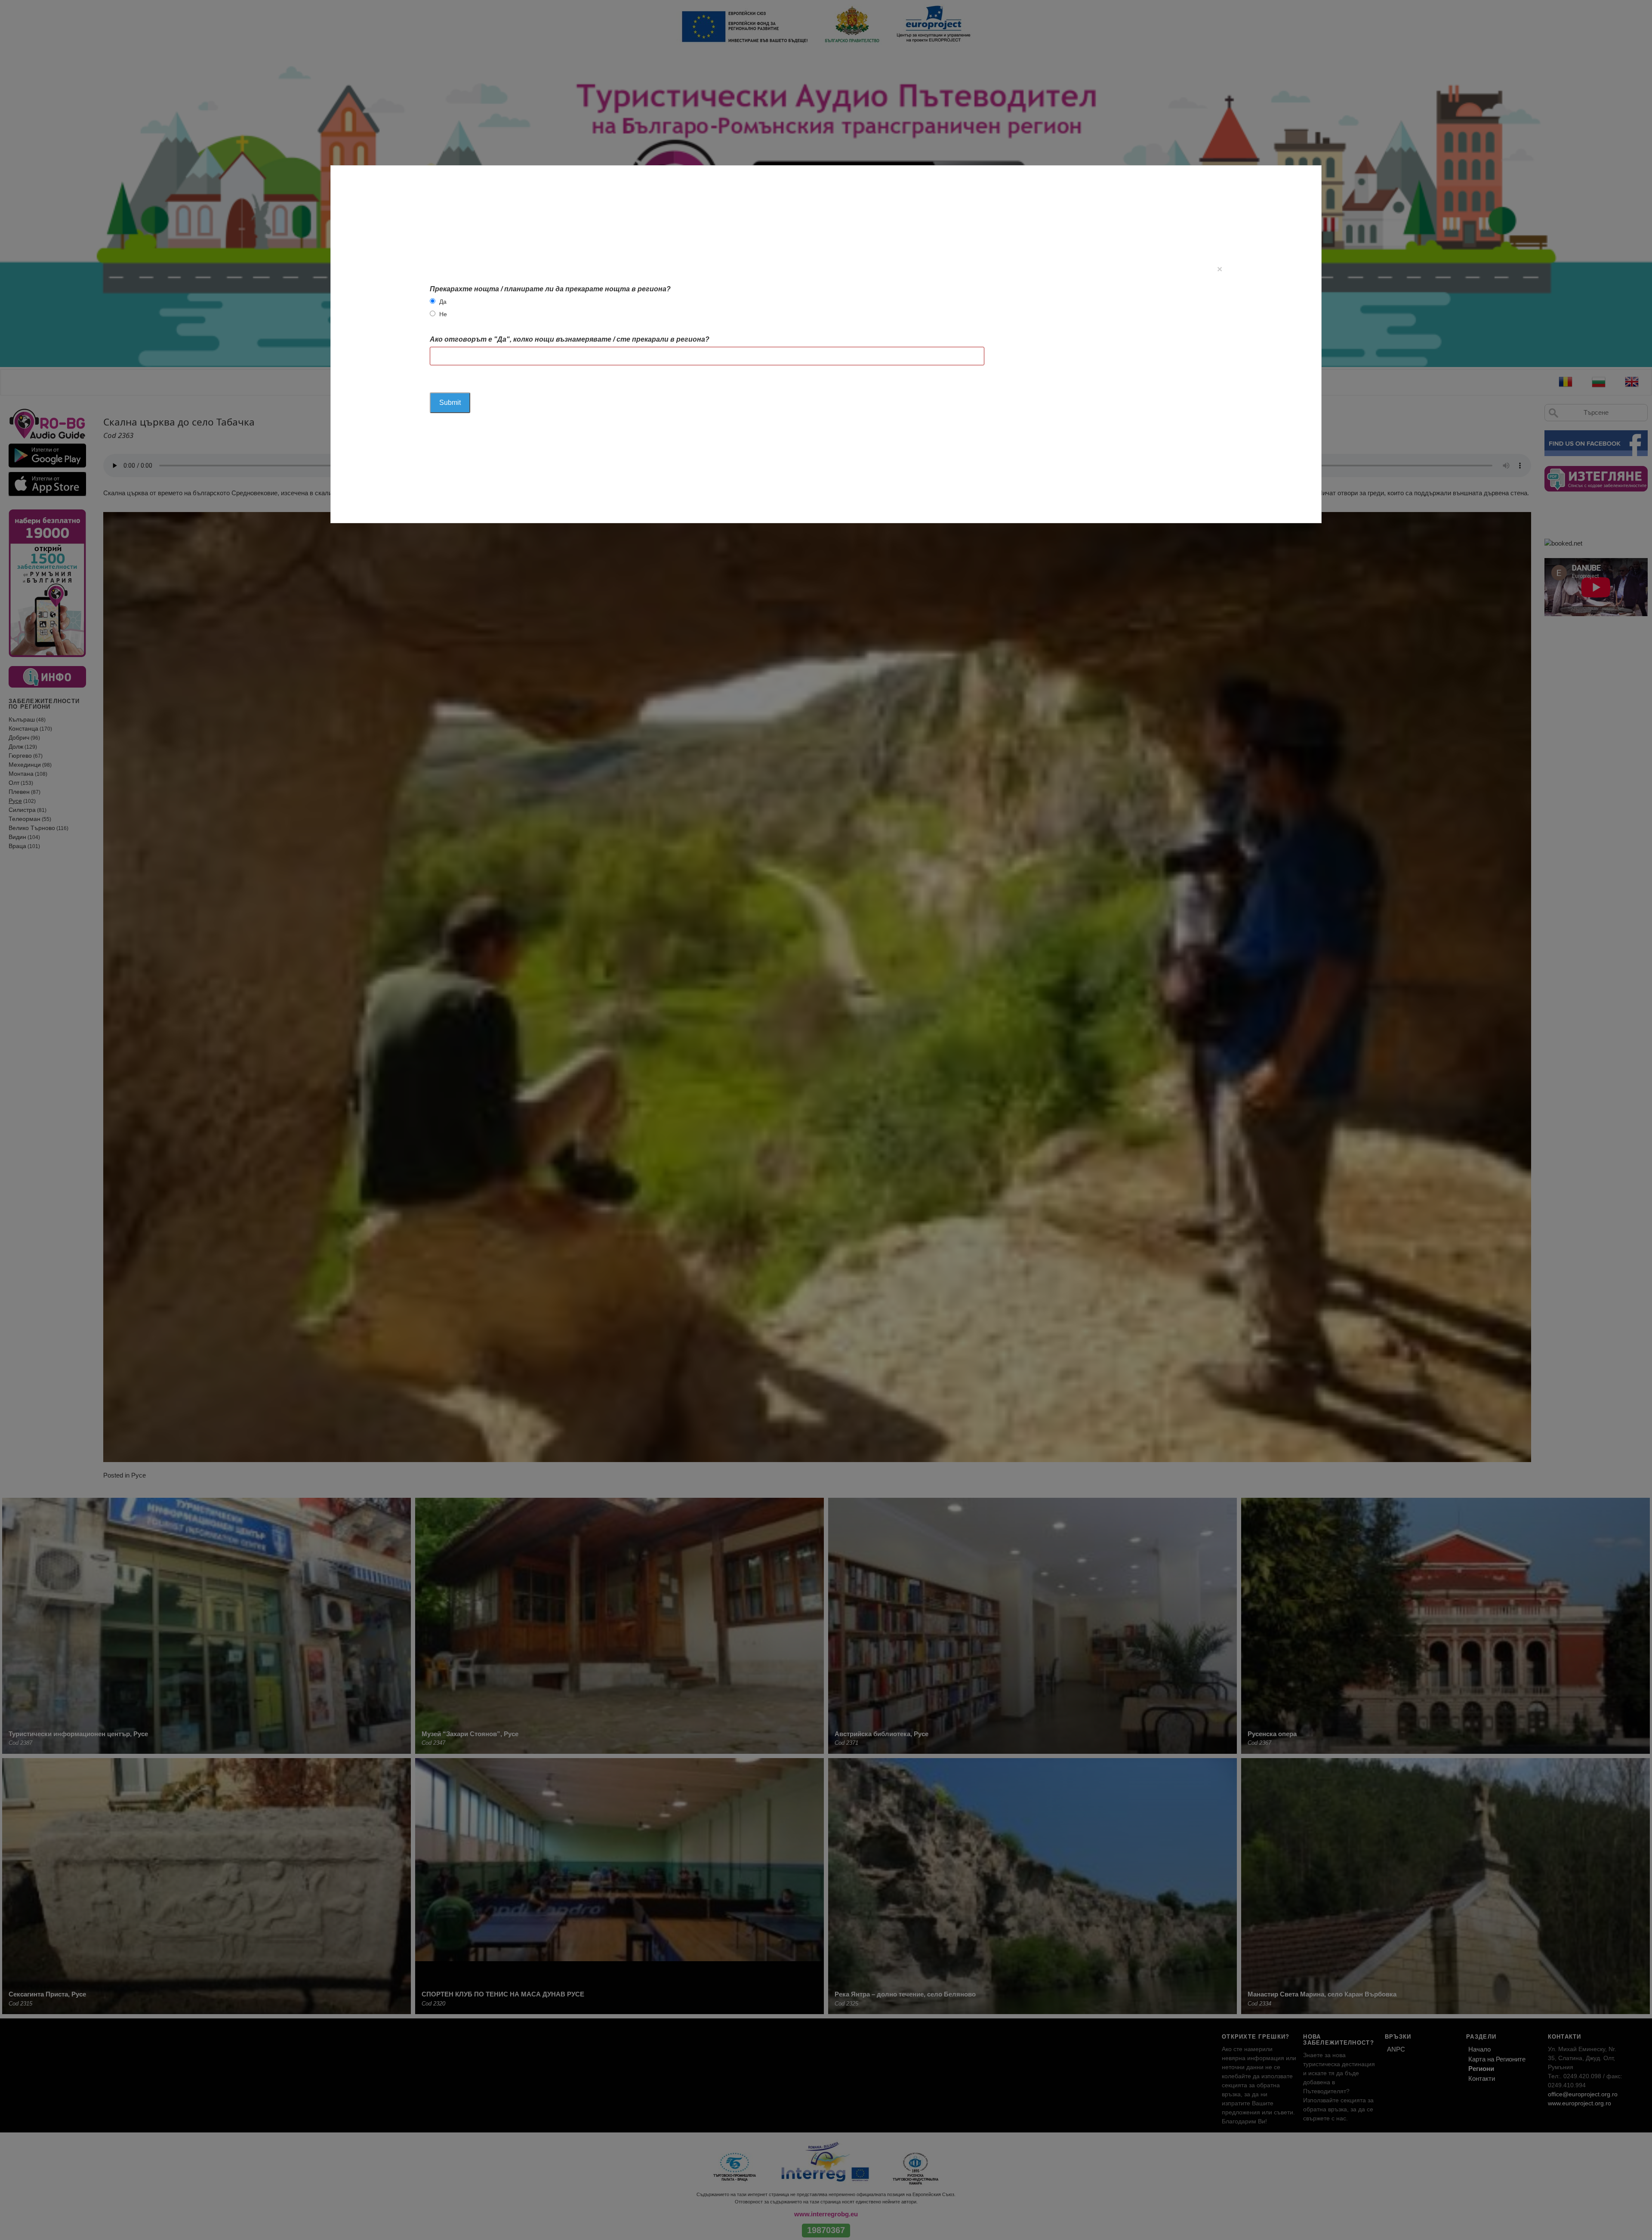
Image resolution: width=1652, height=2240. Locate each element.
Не (443, 314)
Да (443, 302)
